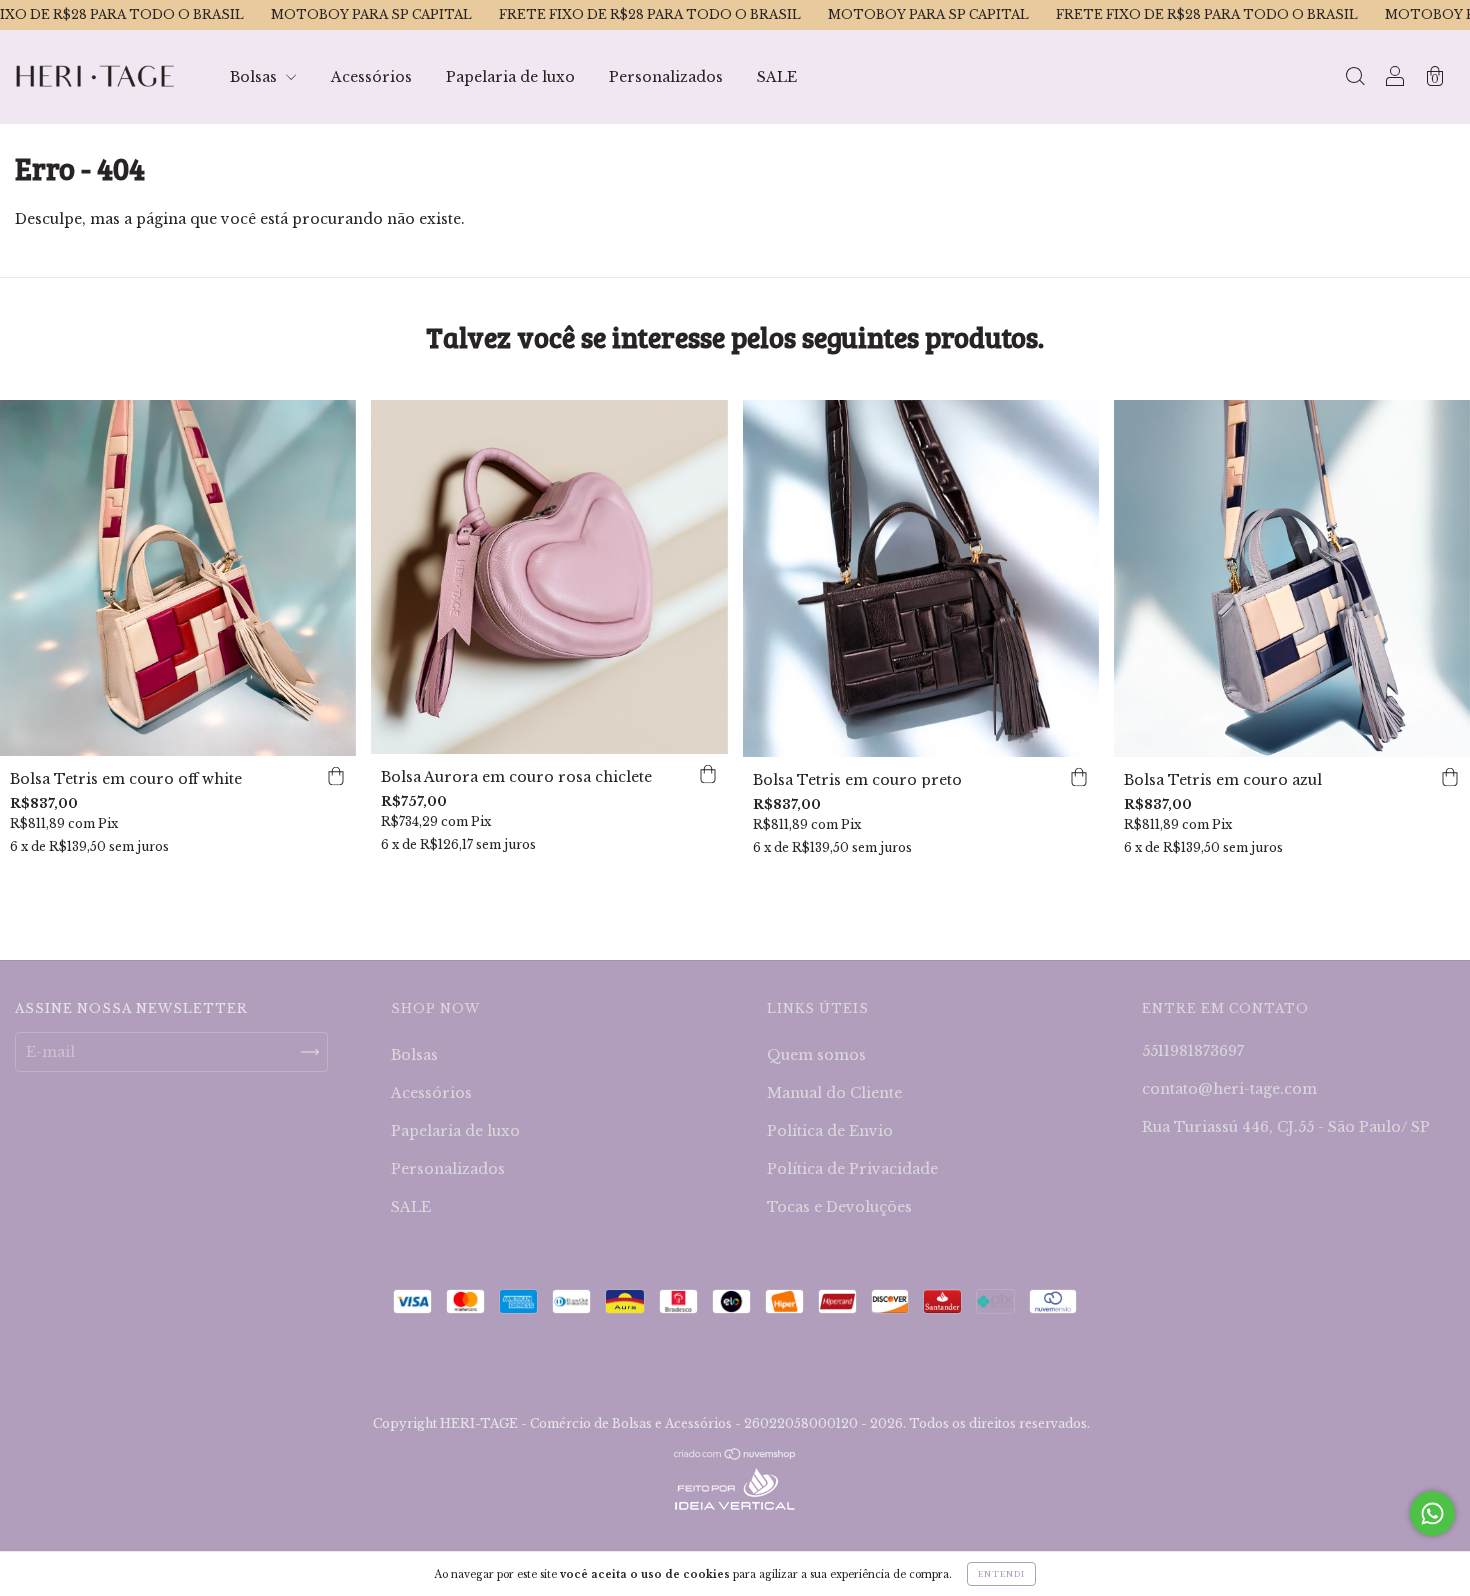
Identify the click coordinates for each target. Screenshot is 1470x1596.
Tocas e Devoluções (839, 1207)
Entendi (1001, 1574)
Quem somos (816, 1055)
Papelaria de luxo (510, 77)
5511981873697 (1193, 1051)
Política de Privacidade (852, 1169)
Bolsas (255, 77)
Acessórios (371, 77)
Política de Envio (830, 1131)
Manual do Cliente (834, 1093)
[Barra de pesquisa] (1355, 79)
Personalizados (666, 77)
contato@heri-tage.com (1229, 1089)
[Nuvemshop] (735, 1456)
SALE (777, 77)
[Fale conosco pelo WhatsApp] (1432, 1513)
